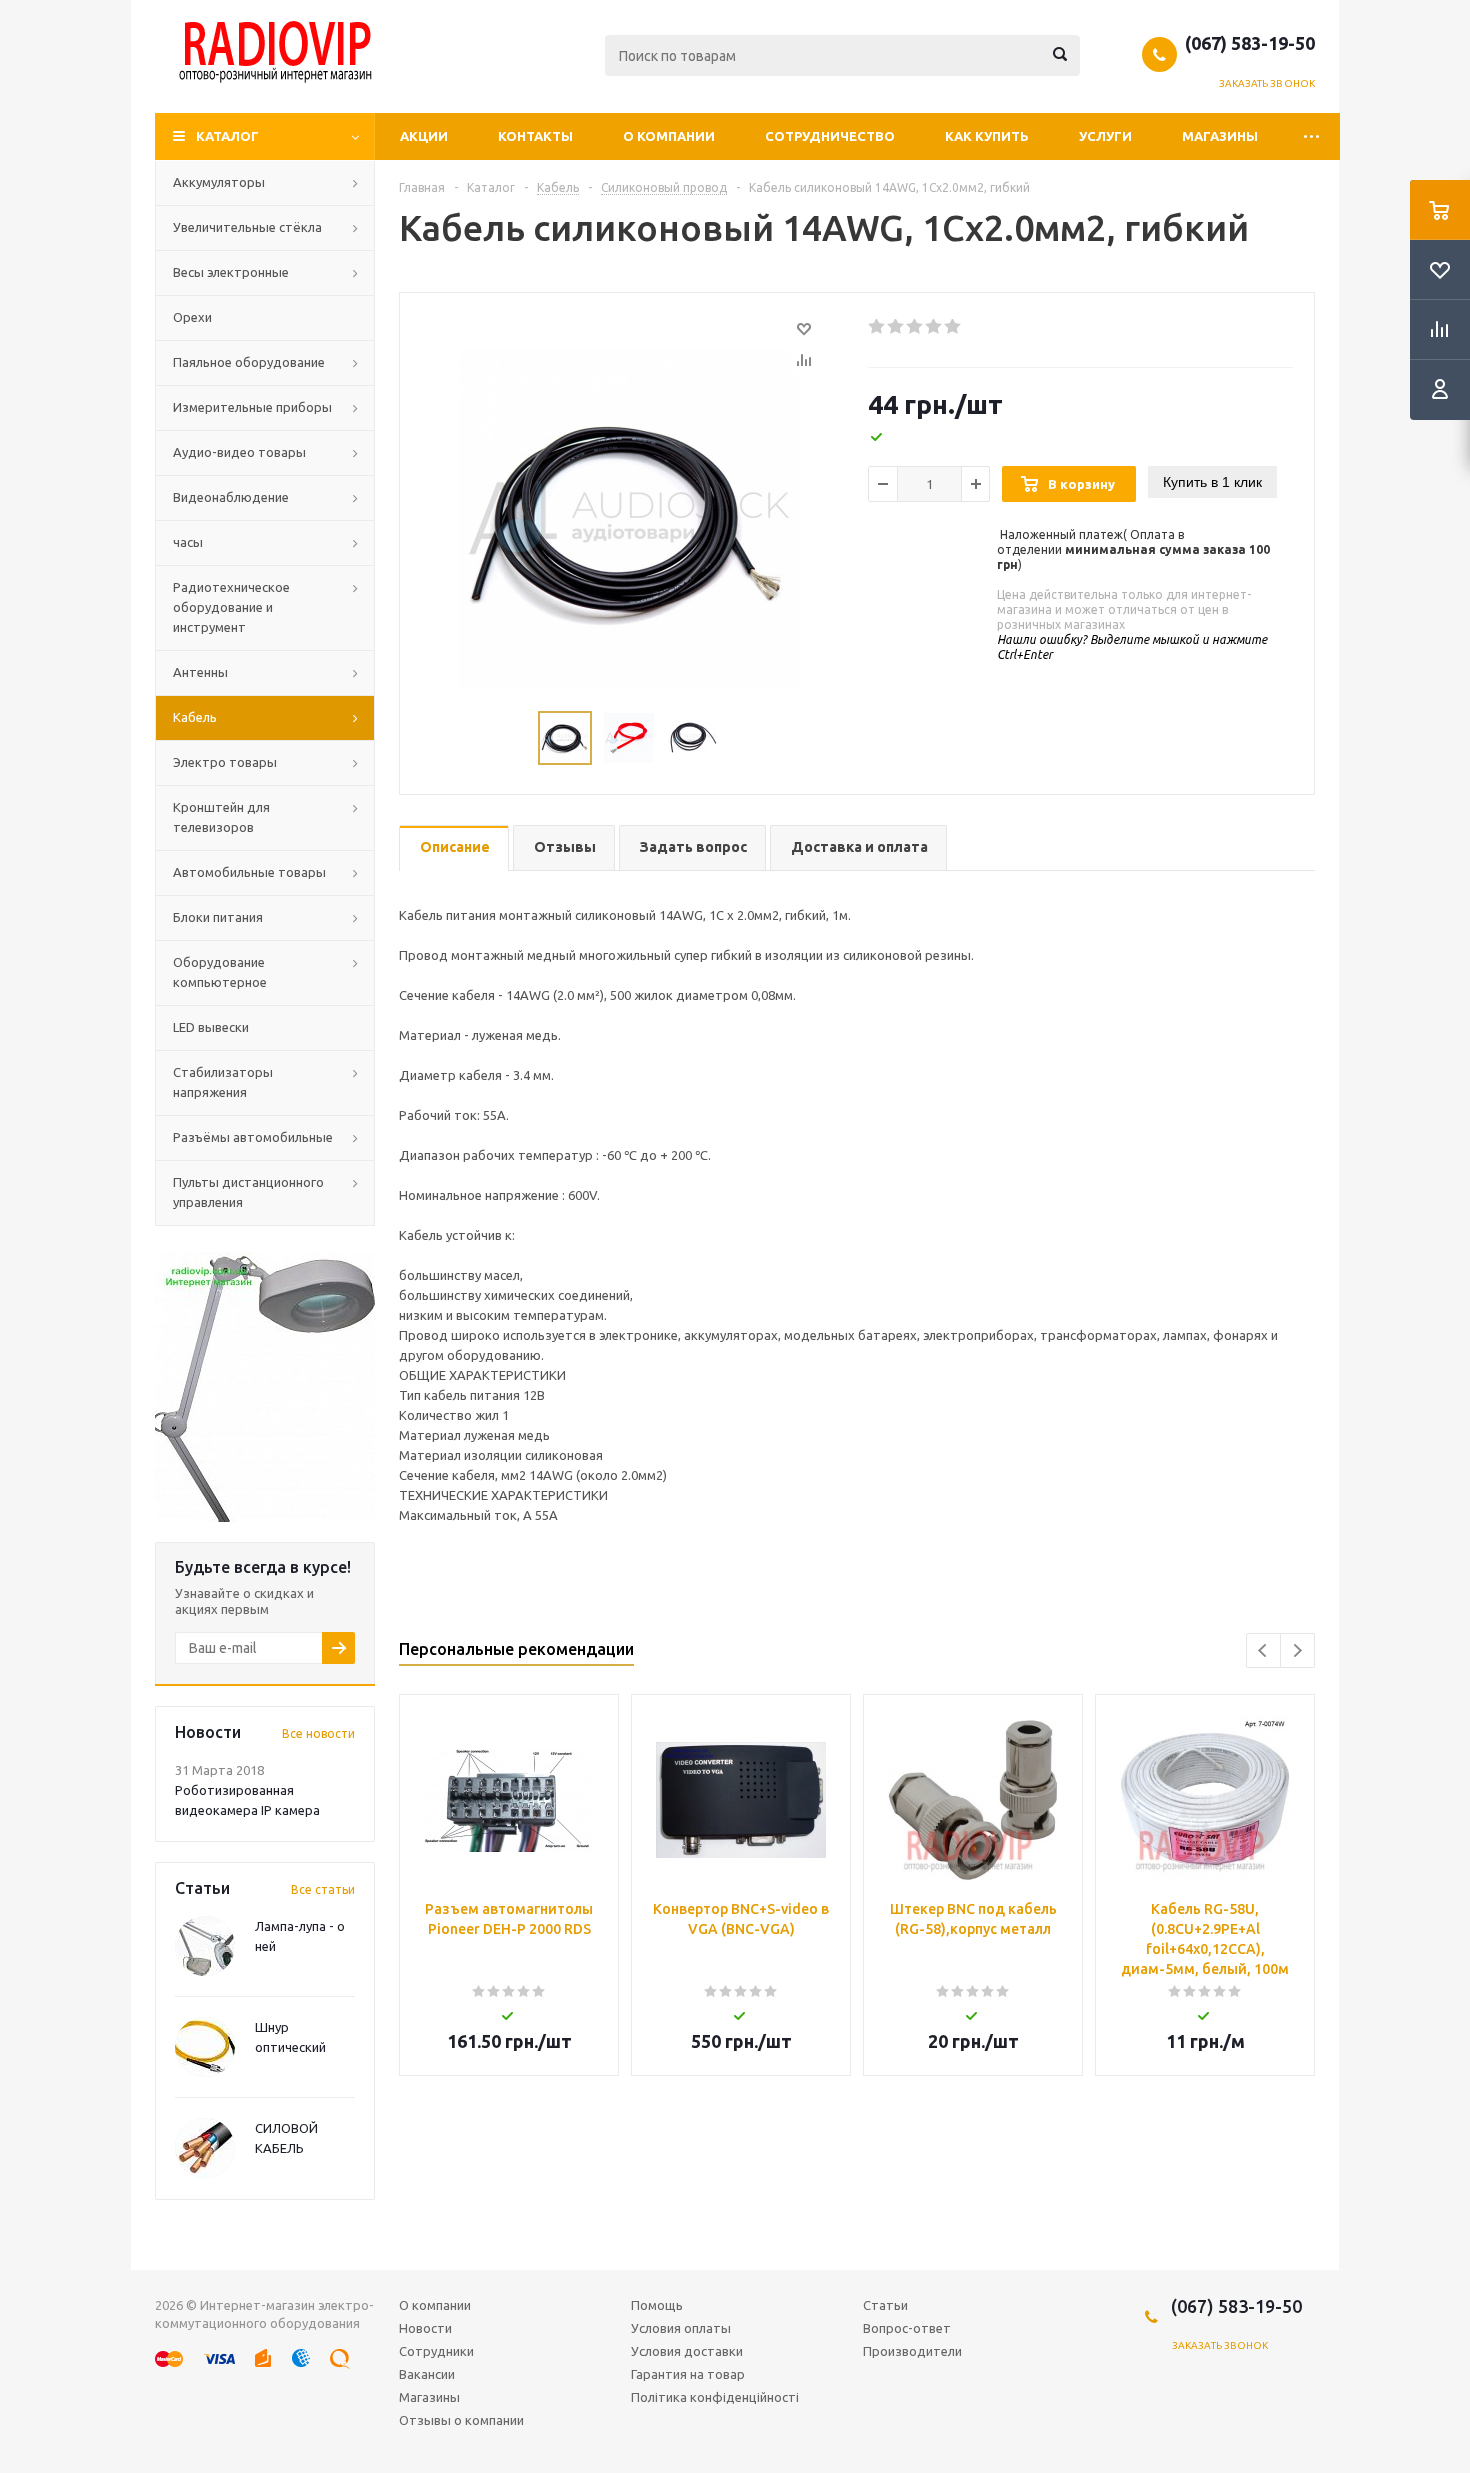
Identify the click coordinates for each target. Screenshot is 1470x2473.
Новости (425, 2328)
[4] (934, 327)
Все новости (318, 1733)
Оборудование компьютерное (220, 972)
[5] (953, 327)
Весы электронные (231, 272)
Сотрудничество (830, 136)
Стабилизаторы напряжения (223, 1082)
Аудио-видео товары (239, 452)
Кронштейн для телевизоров (221, 817)
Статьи (885, 2305)
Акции (424, 136)
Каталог (227, 136)
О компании (669, 136)
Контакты (535, 136)
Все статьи (323, 1889)
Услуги (1105, 136)
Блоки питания (218, 917)
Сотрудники (436, 2351)
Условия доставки (687, 2351)
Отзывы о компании (461, 2420)
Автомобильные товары (249, 872)
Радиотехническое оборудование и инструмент (231, 607)
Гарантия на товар (688, 2374)
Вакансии (427, 2374)
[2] (896, 327)
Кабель (195, 717)
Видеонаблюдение (231, 497)
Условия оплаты (681, 2328)
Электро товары (225, 762)
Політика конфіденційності (715, 2397)
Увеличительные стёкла (247, 227)
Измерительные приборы (252, 407)
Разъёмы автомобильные (253, 1137)
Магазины (1220, 136)
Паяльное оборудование (249, 362)
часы (188, 542)
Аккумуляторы (219, 182)
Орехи (192, 317)
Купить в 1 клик (1212, 482)
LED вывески (211, 1027)
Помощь (657, 2305)
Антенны (200, 672)
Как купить (987, 136)
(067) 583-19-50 (1250, 43)
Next (1297, 1650)
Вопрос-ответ (907, 2328)
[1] (877, 327)
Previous (1263, 1650)
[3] (915, 327)
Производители (912, 2351)
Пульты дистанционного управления (248, 1192)
